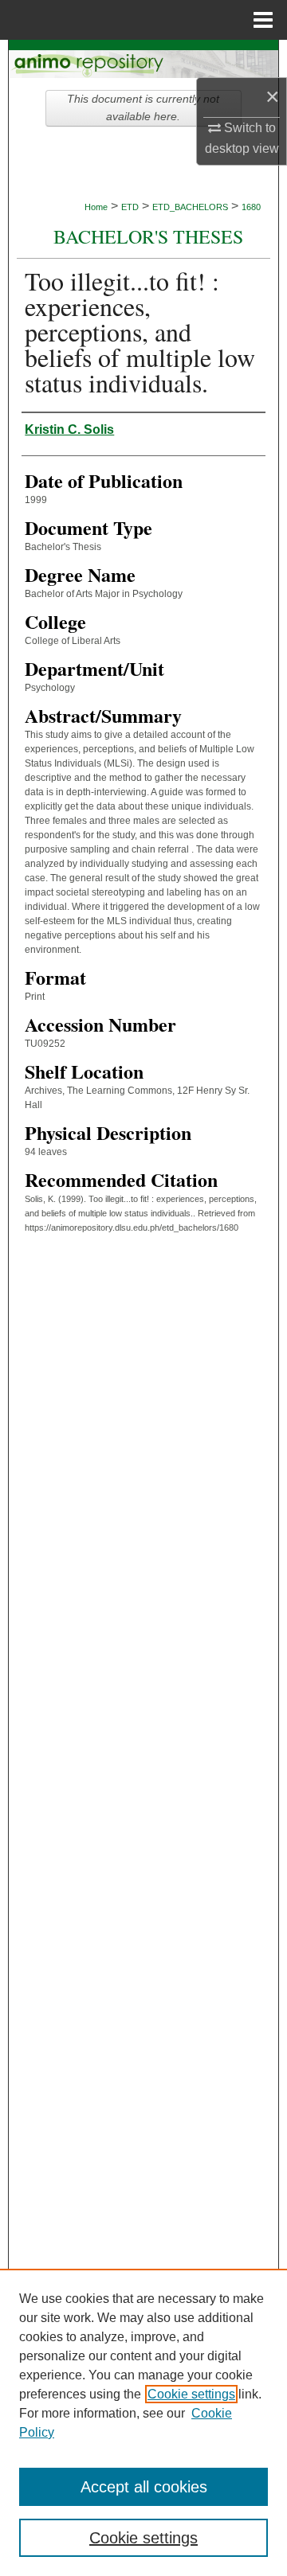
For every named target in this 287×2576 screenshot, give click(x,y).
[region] (143, 2422)
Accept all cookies (144, 2487)
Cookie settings (191, 2394)
